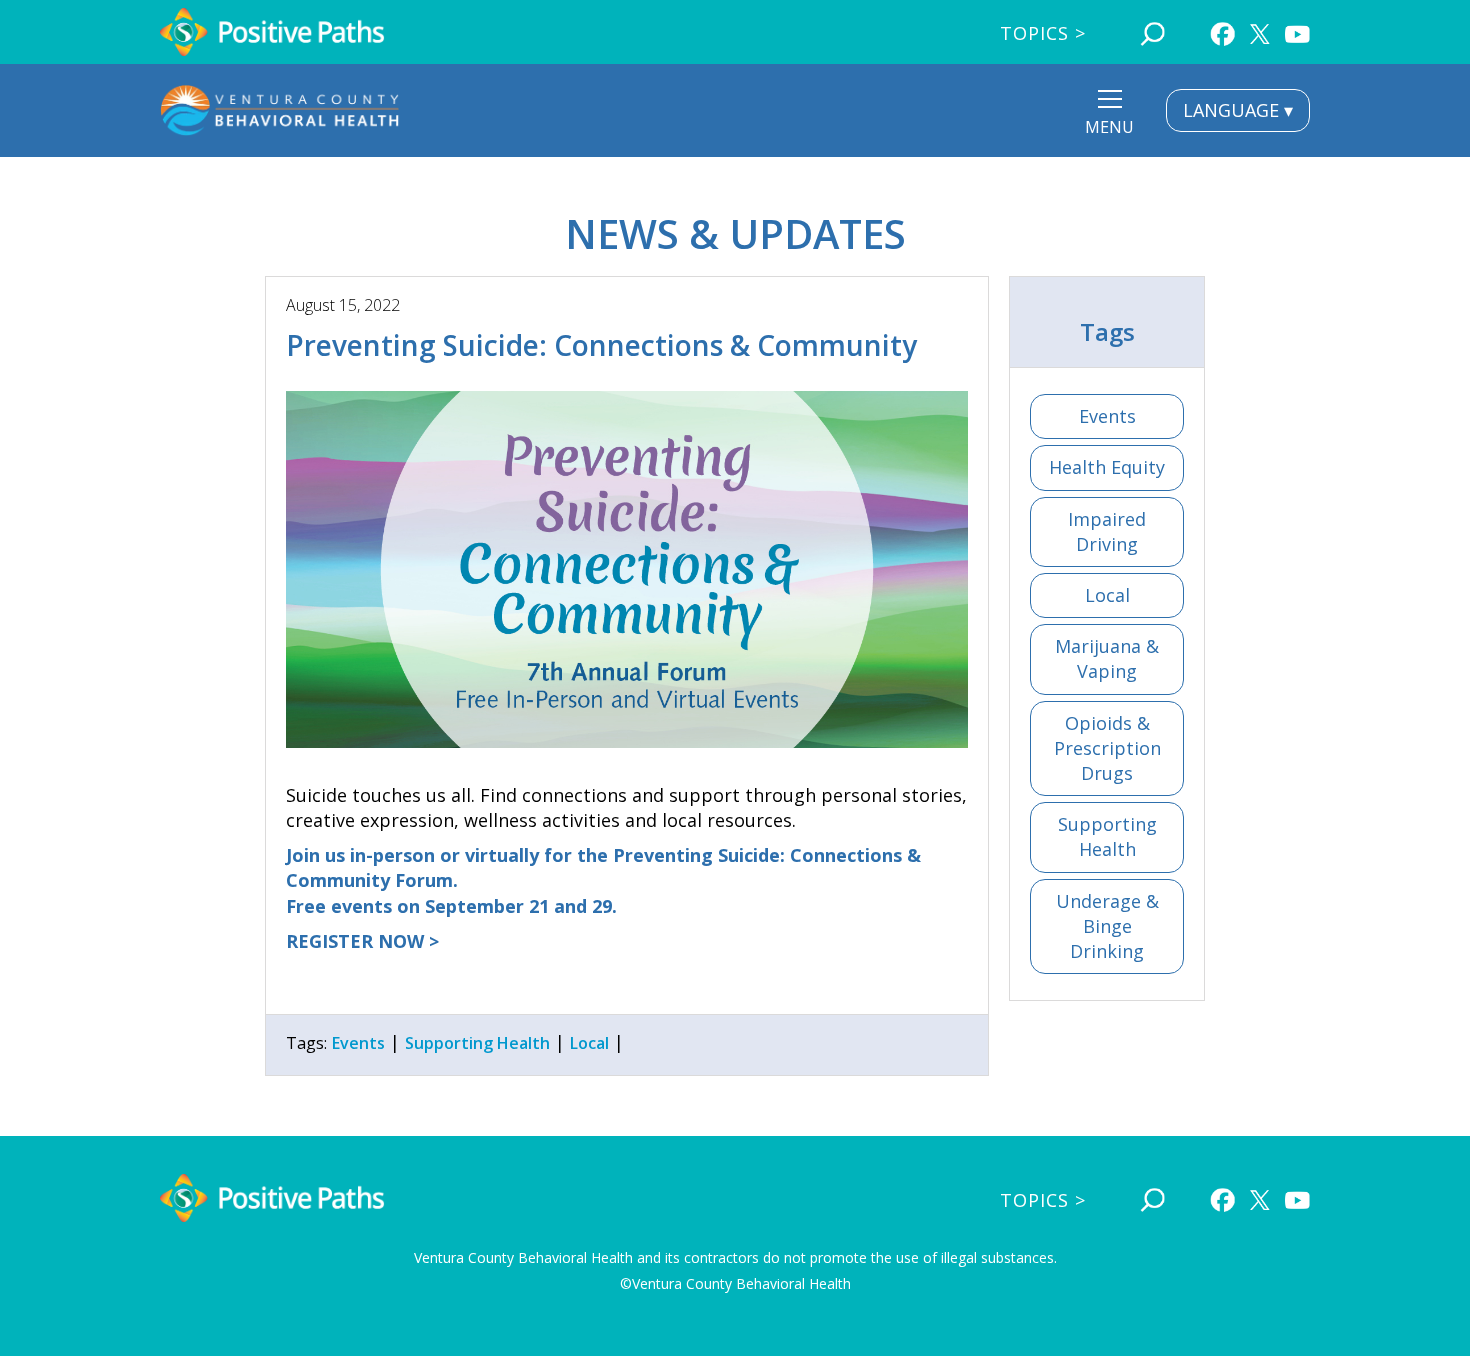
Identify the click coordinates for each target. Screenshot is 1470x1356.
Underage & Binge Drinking (1107, 926)
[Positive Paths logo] (272, 32)
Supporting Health (1107, 836)
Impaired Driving (1107, 531)
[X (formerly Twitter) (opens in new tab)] (1260, 29)
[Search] (1152, 31)
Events (1107, 416)
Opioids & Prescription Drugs (1107, 748)
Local (1107, 595)
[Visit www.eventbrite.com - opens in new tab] (627, 569)
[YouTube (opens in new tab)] (1297, 31)
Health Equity (1107, 467)
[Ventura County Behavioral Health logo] (280, 110)
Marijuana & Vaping (1107, 658)
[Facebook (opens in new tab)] (1222, 31)
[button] (1109, 115)
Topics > (1043, 33)
